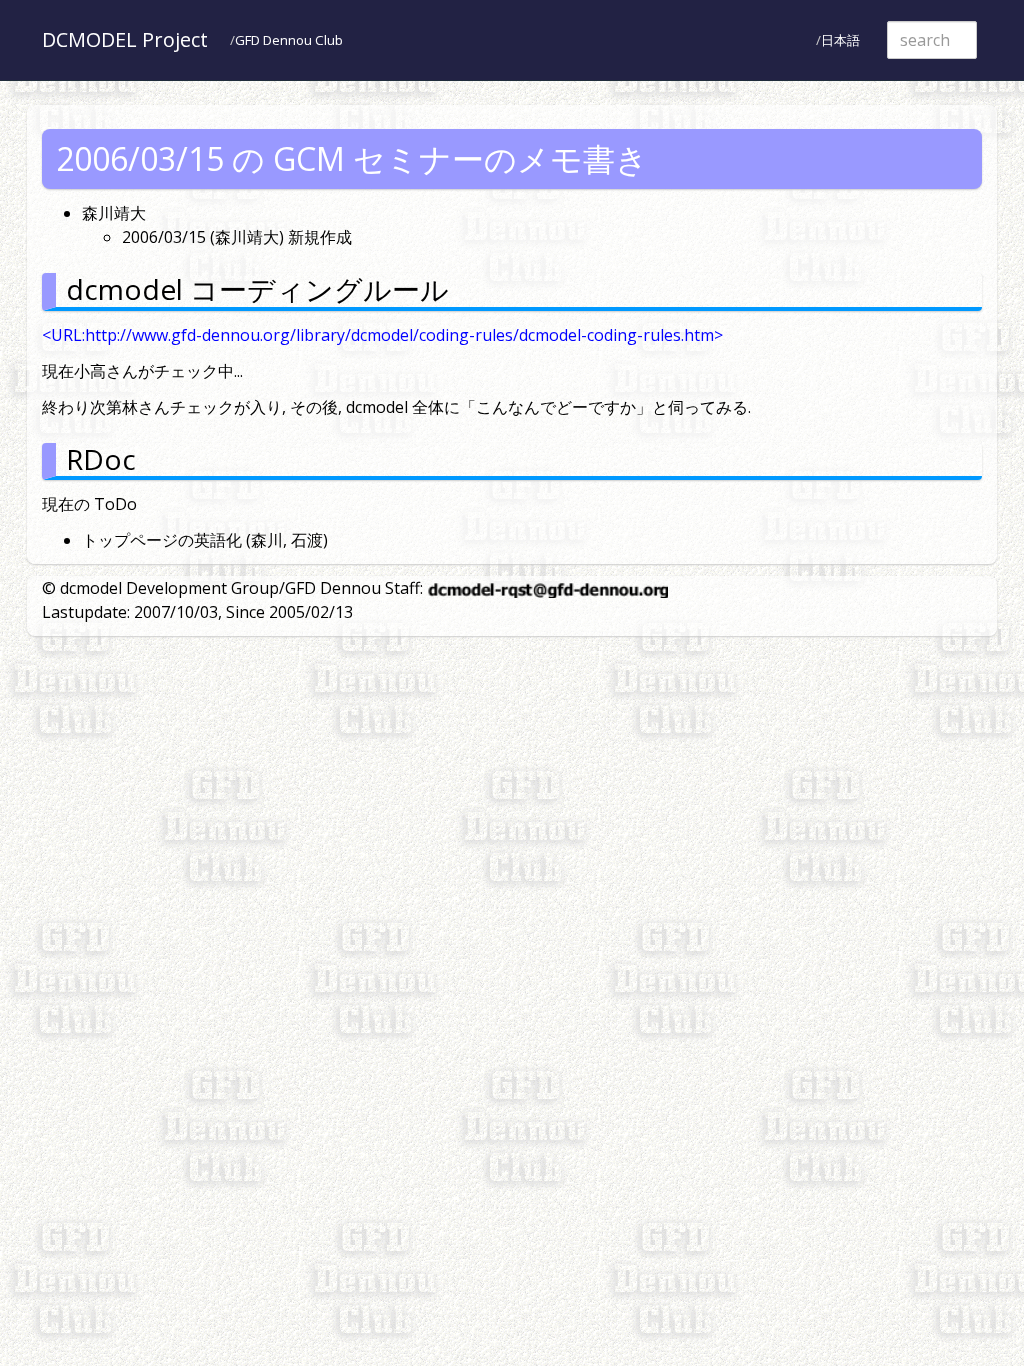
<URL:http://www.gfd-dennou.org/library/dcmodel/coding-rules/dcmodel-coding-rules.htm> (382, 335)
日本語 (840, 40)
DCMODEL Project (125, 39)
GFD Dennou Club (289, 40)
